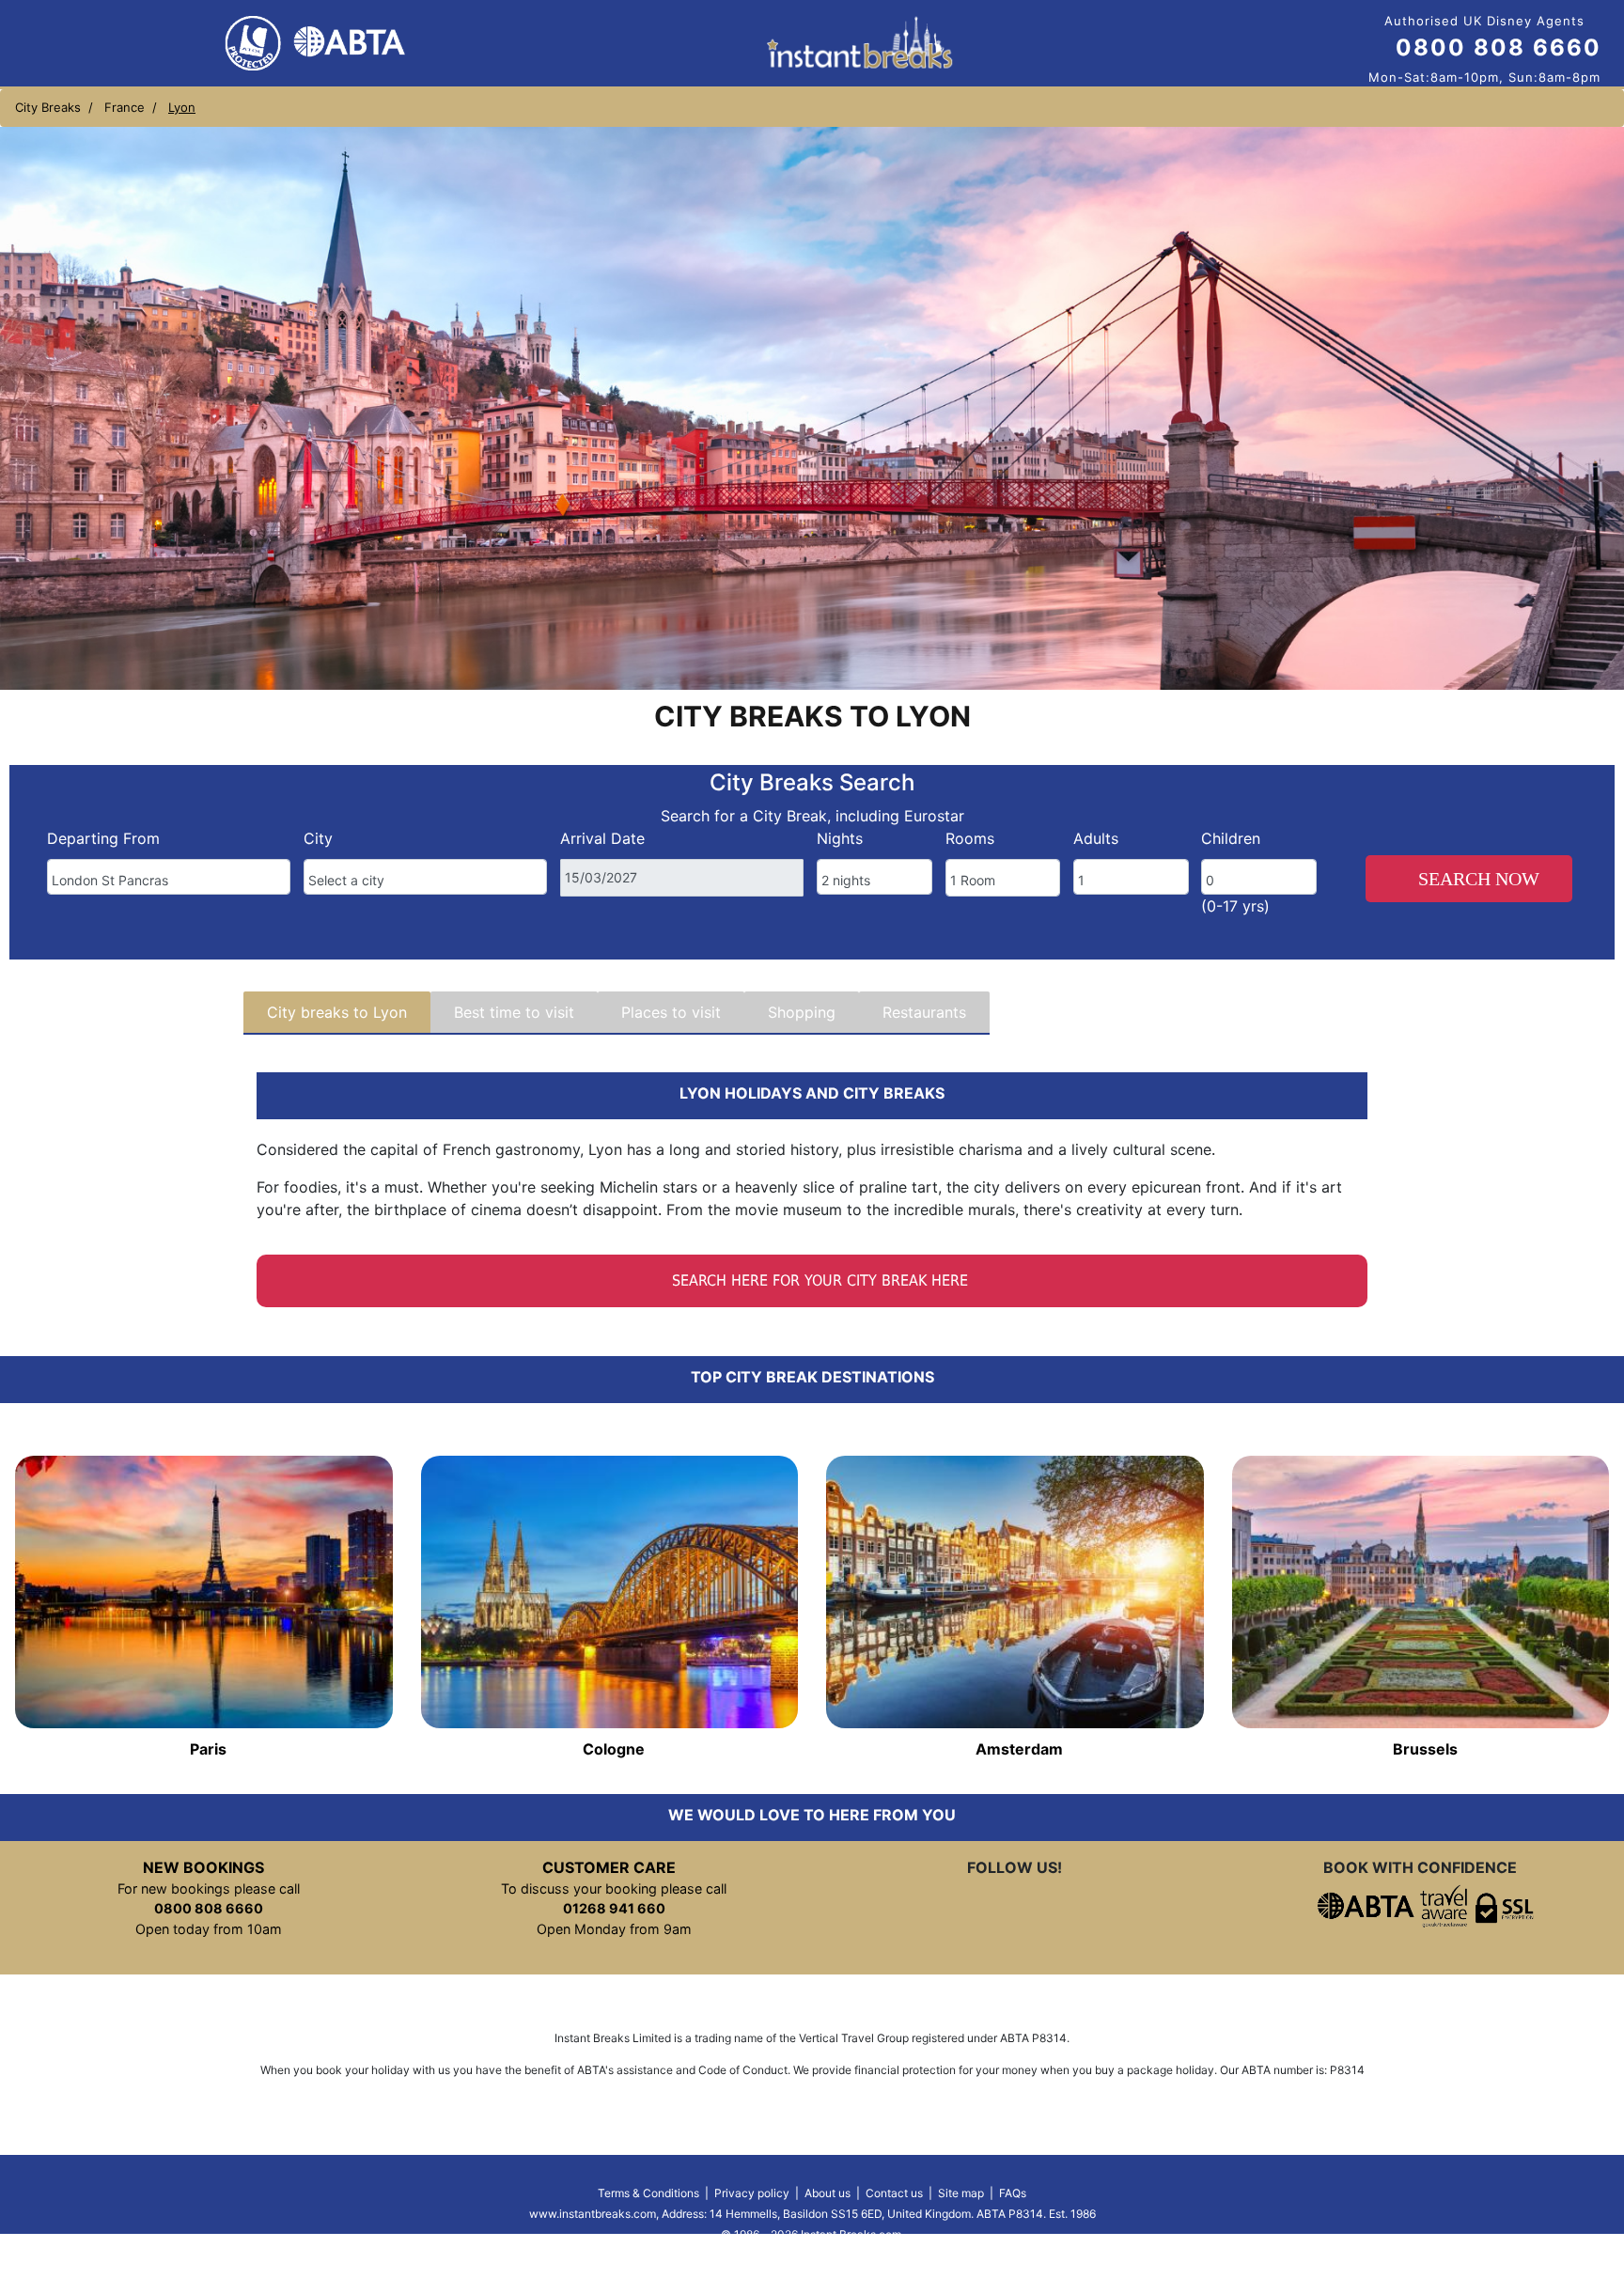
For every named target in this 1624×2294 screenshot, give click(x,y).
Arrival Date (602, 838)
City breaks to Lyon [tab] (337, 1012)
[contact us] (1081, 1906)
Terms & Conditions (648, 2193)
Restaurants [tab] (924, 1012)
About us (828, 2193)
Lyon (182, 107)
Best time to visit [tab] (514, 1012)
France (125, 107)
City (318, 838)
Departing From (103, 838)
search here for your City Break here (818, 1280)
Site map (961, 2193)
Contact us (894, 2193)
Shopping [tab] (802, 1012)
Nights (840, 838)
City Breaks (48, 107)
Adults (1096, 838)
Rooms (970, 838)
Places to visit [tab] (671, 1012)
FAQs (1013, 2193)
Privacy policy (752, 2193)
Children (1231, 838)
